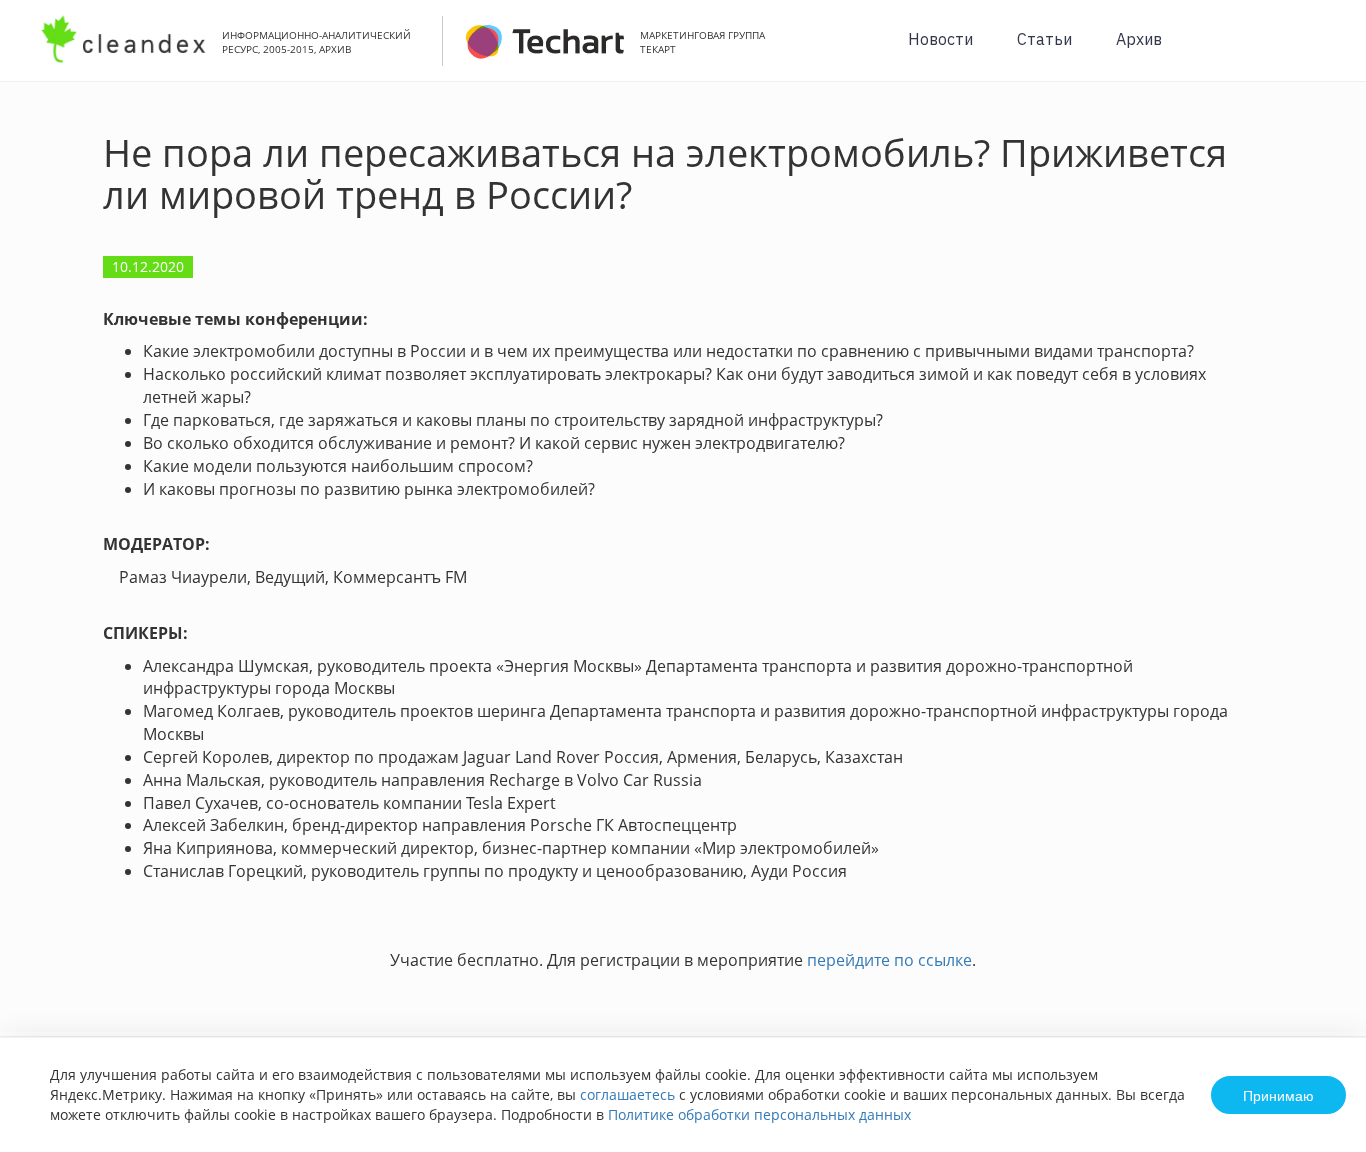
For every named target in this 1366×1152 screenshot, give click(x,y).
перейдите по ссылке (889, 960)
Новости (940, 39)
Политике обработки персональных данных (759, 1114)
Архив (1139, 39)
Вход (1320, 51)
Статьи (1044, 39)
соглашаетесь (627, 1094)
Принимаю (1278, 1095)
